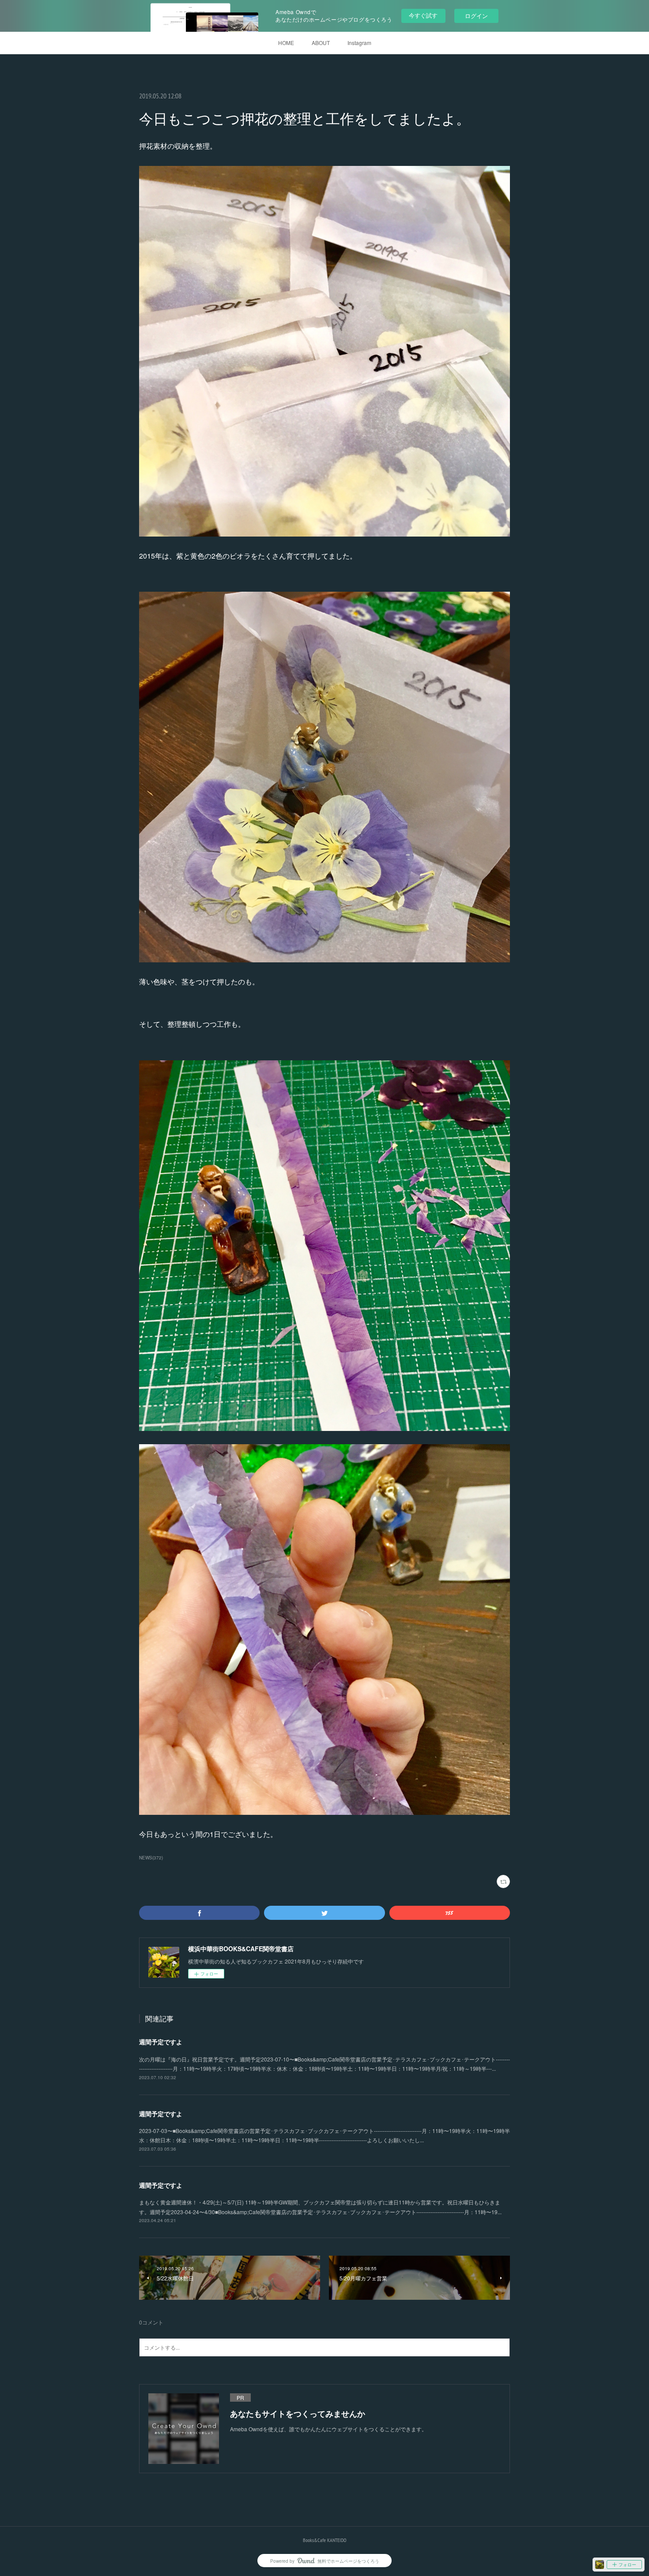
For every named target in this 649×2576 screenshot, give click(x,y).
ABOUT (321, 43)
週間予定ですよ (161, 2042)
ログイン (476, 16)
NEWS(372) (151, 1858)
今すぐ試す (423, 15)
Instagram (359, 43)
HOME (286, 43)
